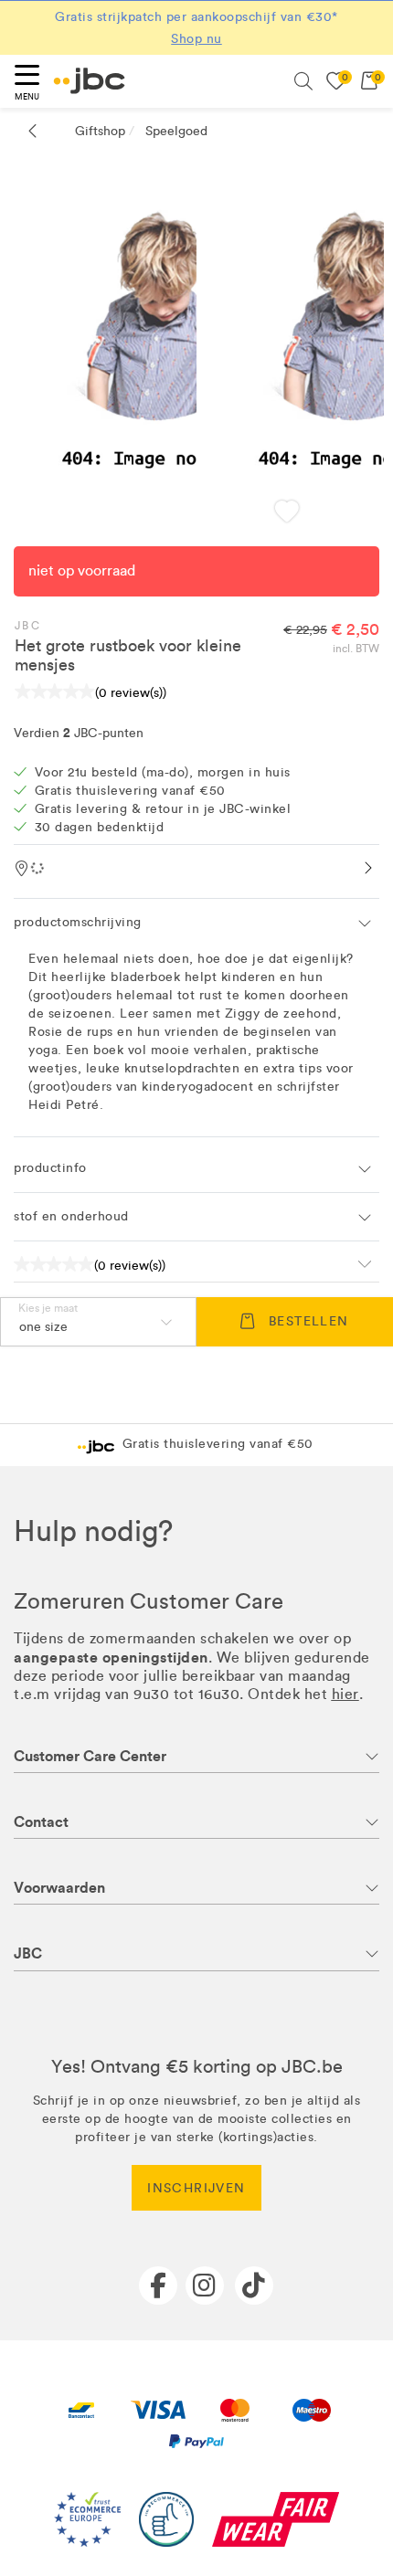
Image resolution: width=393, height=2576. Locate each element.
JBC (28, 626)
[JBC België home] (90, 81)
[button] (287, 513)
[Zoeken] (303, 81)
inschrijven (196, 2188)
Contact (41, 1822)
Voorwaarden (59, 1888)
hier (345, 1694)
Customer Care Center (90, 1756)
